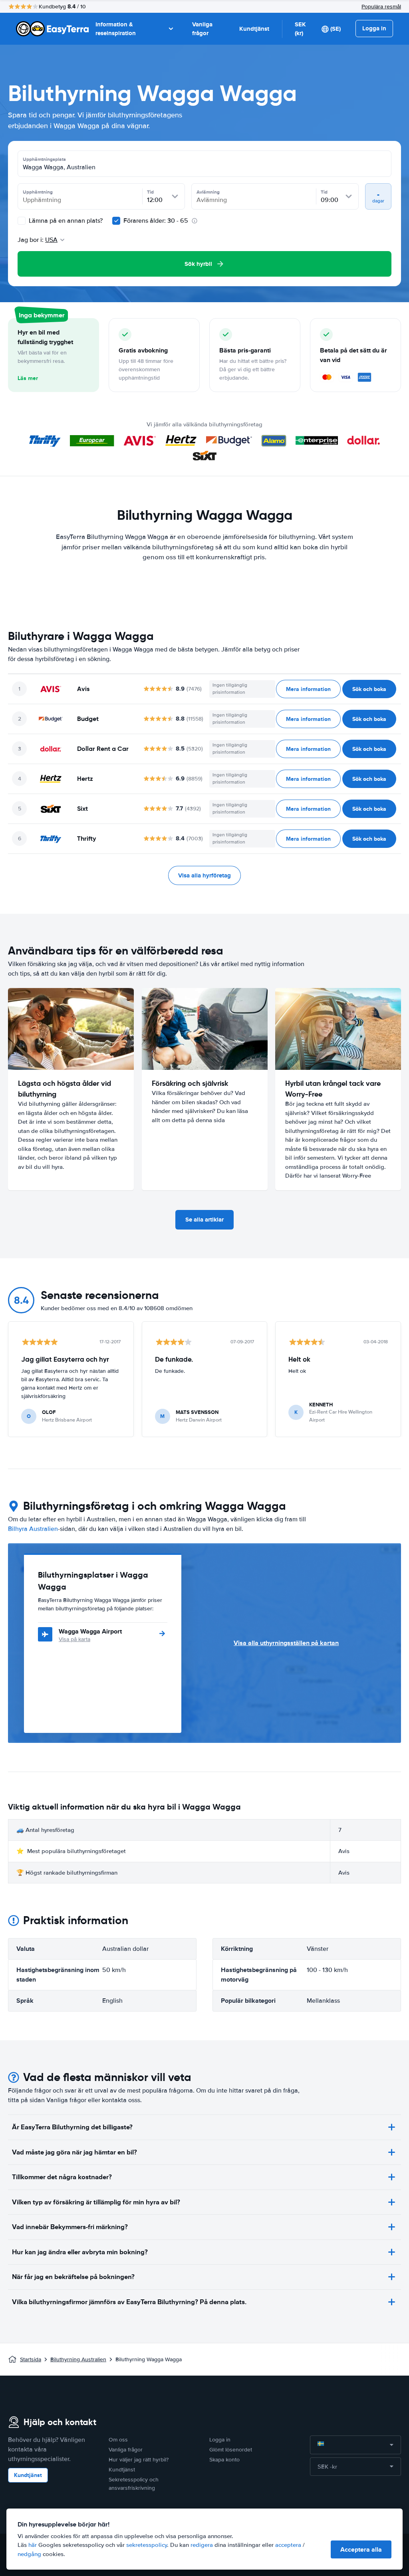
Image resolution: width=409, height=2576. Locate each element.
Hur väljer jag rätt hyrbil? (139, 2460)
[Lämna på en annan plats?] (22, 221)
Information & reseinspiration (116, 29)
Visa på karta (74, 1639)
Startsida (31, 2359)
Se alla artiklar (204, 1220)
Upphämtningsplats (44, 159)
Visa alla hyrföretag (204, 875)
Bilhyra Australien (33, 1529)
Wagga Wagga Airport (90, 1631)
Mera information (308, 689)
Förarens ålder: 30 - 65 (156, 221)
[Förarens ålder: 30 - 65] (116, 221)
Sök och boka (369, 689)
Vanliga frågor (202, 29)
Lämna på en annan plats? (65, 221)
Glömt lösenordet (231, 2450)
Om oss (118, 2440)
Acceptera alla (361, 2549)
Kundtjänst (254, 29)
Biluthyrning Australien (78, 2359)
